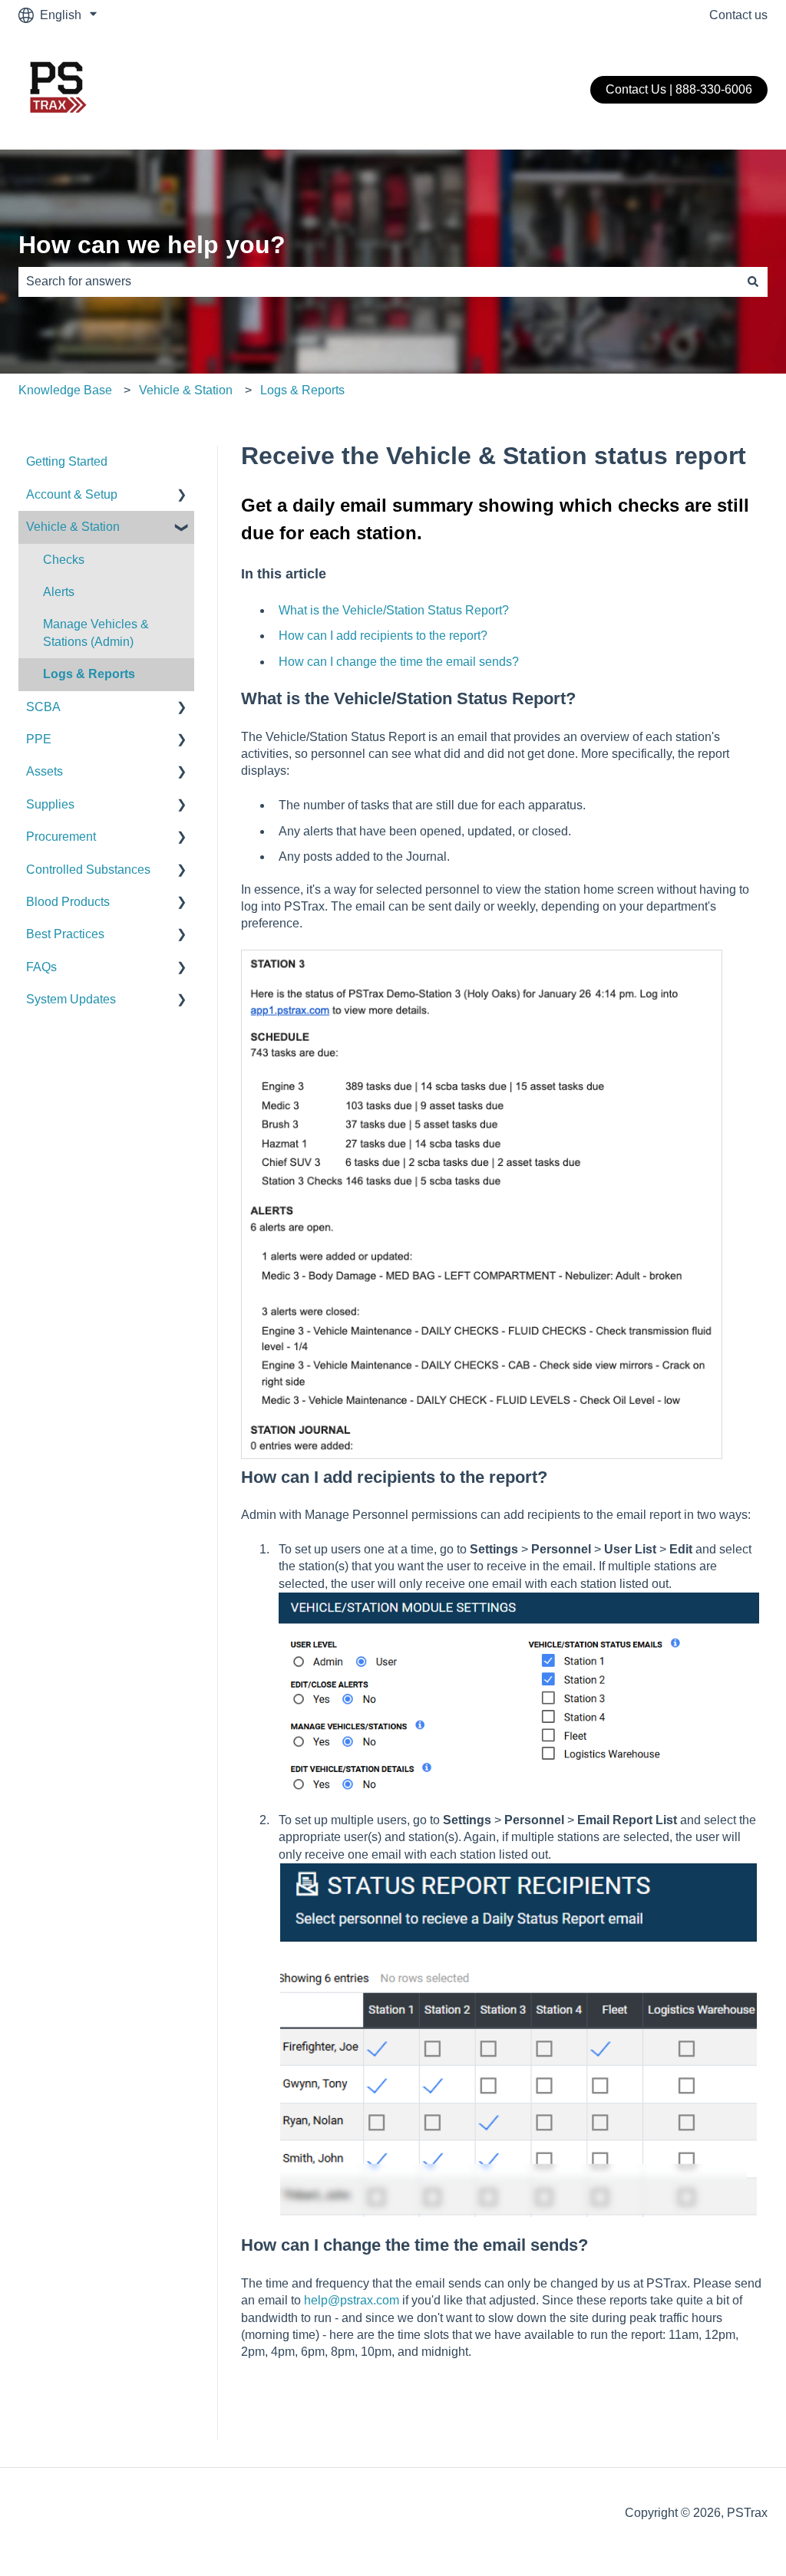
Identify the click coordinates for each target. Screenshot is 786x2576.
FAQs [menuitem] (41, 967)
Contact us (738, 15)
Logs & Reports (302, 390)
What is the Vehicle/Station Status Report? (394, 610)
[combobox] (378, 282)
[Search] (753, 282)
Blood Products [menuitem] (68, 902)
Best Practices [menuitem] (65, 934)
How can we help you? (152, 245)
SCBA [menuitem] (43, 707)
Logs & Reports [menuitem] (89, 674)
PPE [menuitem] (39, 739)
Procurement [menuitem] (61, 837)
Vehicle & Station (186, 390)
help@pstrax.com (352, 2300)
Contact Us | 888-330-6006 (679, 89)
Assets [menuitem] (45, 771)
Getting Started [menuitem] (67, 461)
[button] (182, 496)
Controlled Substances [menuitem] (88, 870)
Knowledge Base (65, 390)
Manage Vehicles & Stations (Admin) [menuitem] (96, 632)
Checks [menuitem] (64, 560)
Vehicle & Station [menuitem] (73, 527)
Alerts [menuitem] (59, 592)
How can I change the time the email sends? (399, 662)
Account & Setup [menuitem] (72, 494)
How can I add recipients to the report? (383, 636)
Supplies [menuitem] (50, 804)
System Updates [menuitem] (71, 999)
